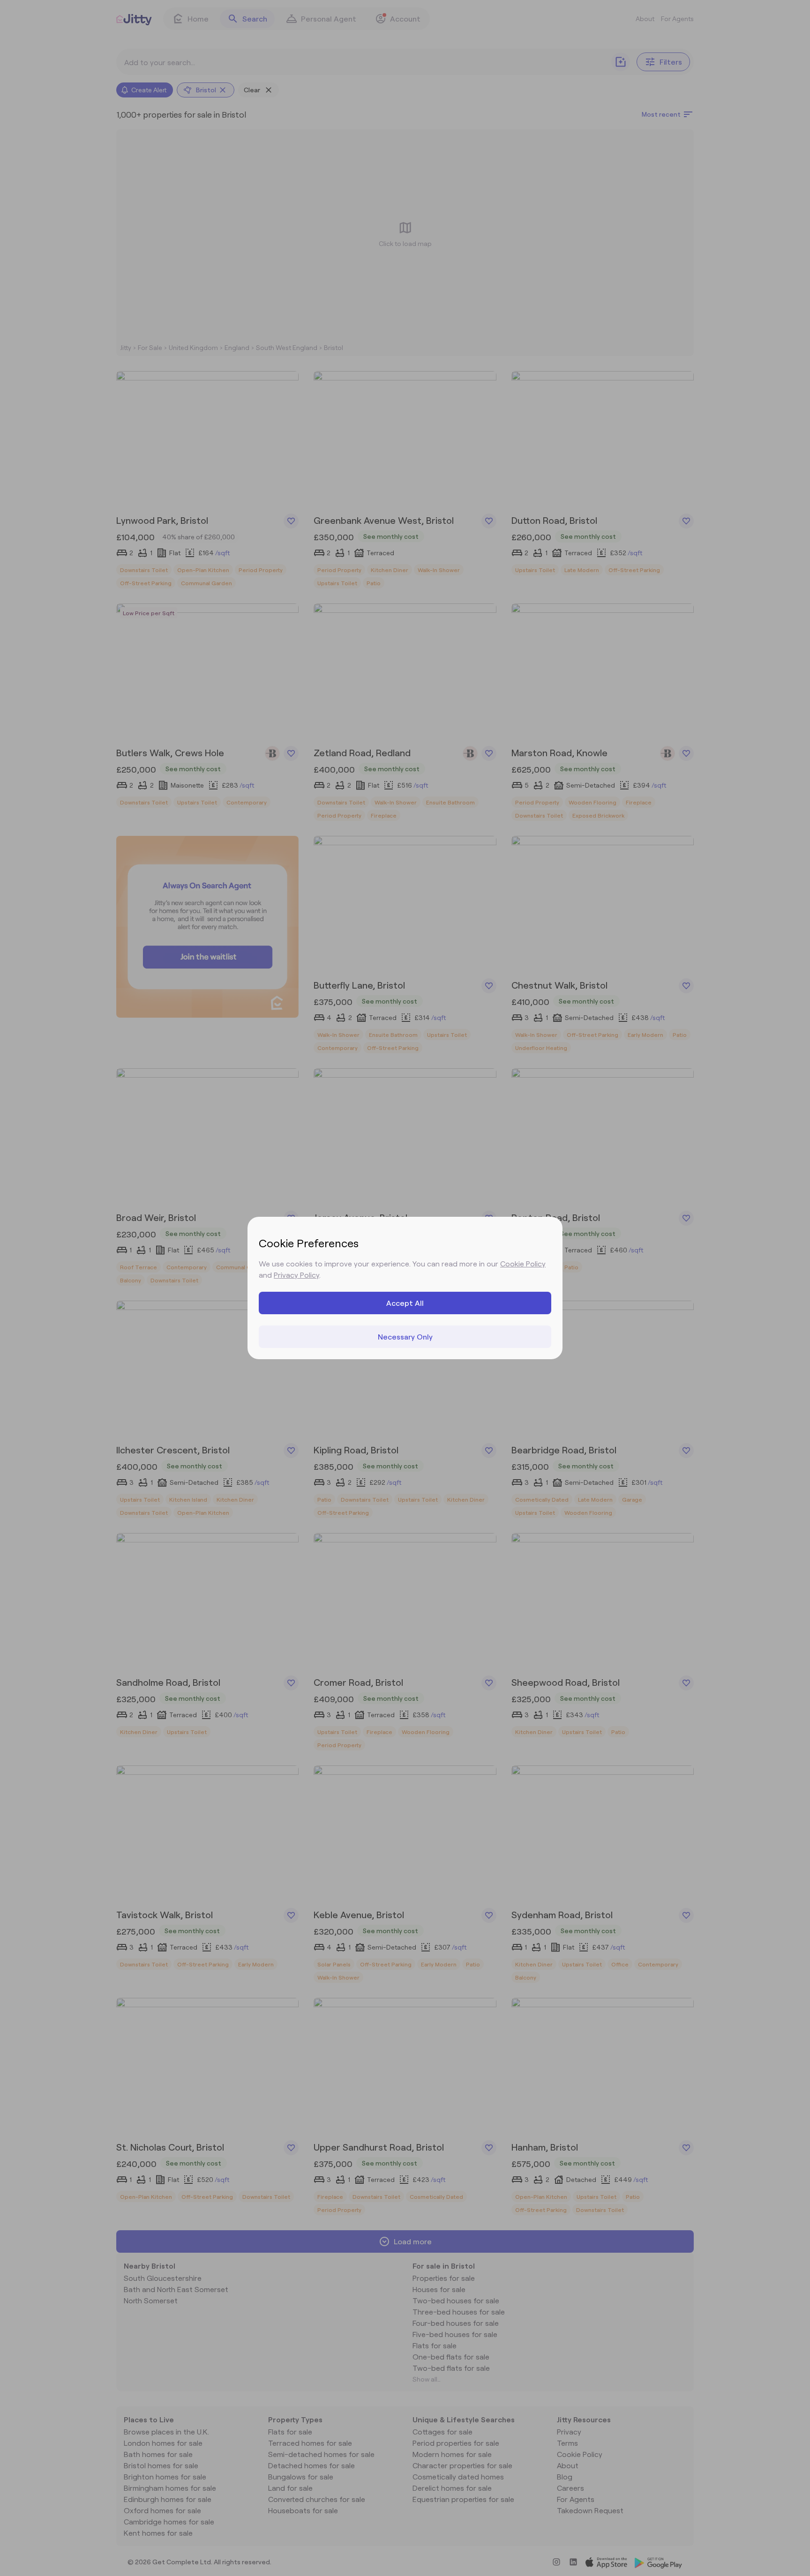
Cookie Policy (523, 1263)
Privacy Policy (296, 1275)
